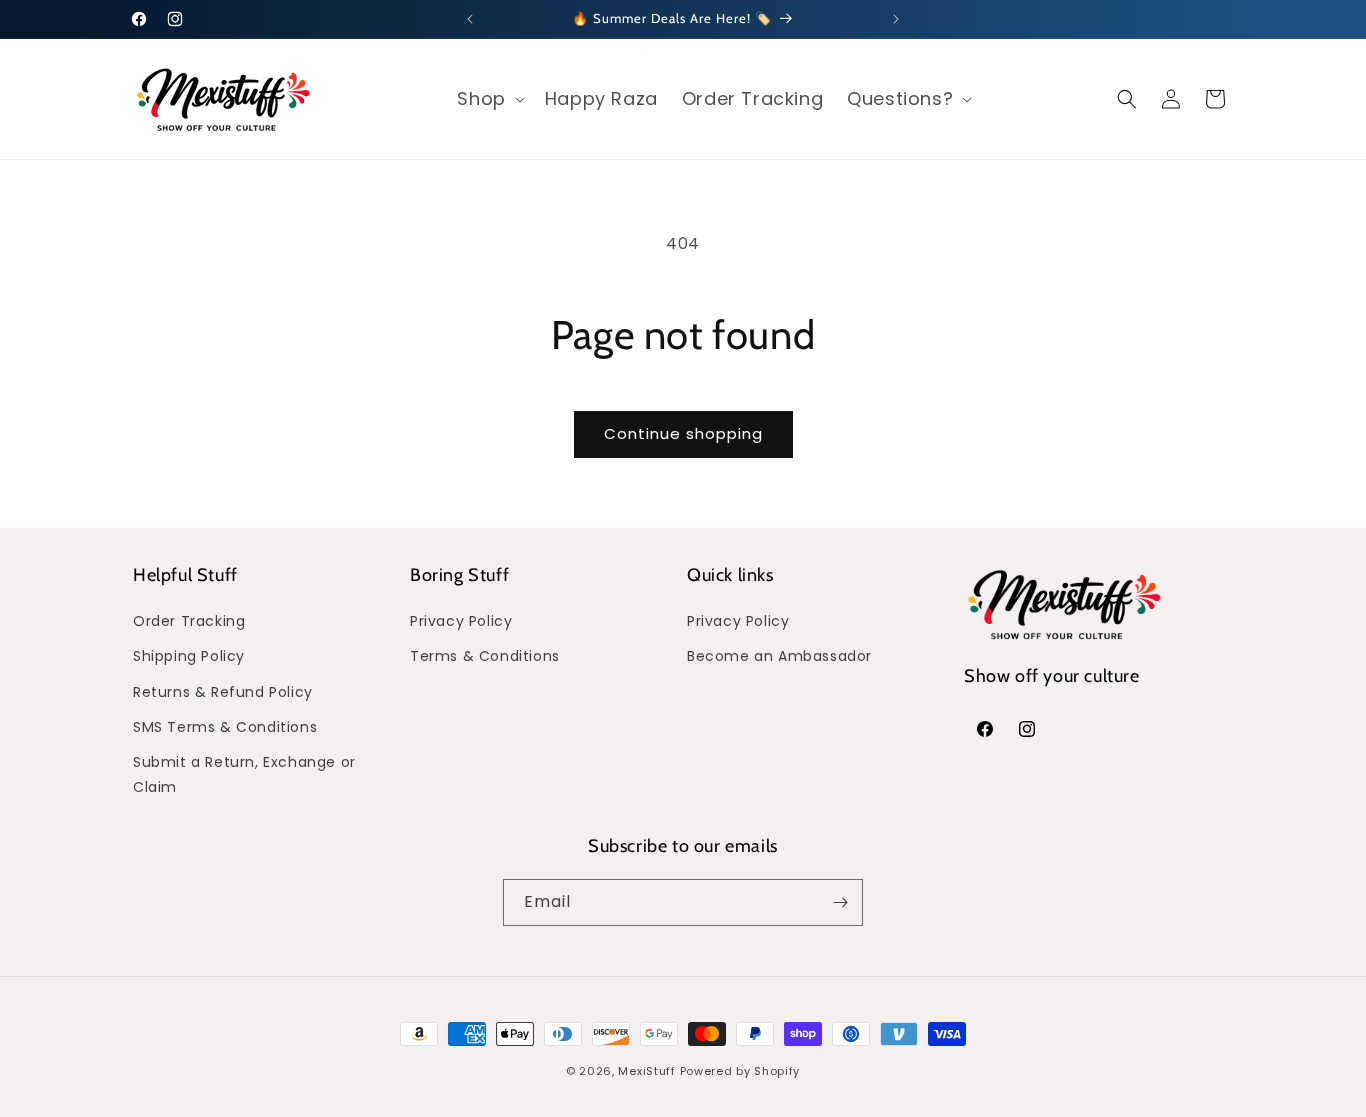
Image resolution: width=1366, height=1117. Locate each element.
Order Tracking (189, 621)
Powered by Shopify (740, 1071)
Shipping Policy (189, 656)
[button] (488, 98)
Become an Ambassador (779, 656)
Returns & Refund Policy (223, 692)
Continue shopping (683, 433)
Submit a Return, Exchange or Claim (244, 774)
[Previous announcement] (470, 19)
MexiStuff (646, 1071)
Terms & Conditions (485, 656)
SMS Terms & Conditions (225, 727)
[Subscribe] (840, 902)
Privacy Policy (461, 621)
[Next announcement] (896, 19)
